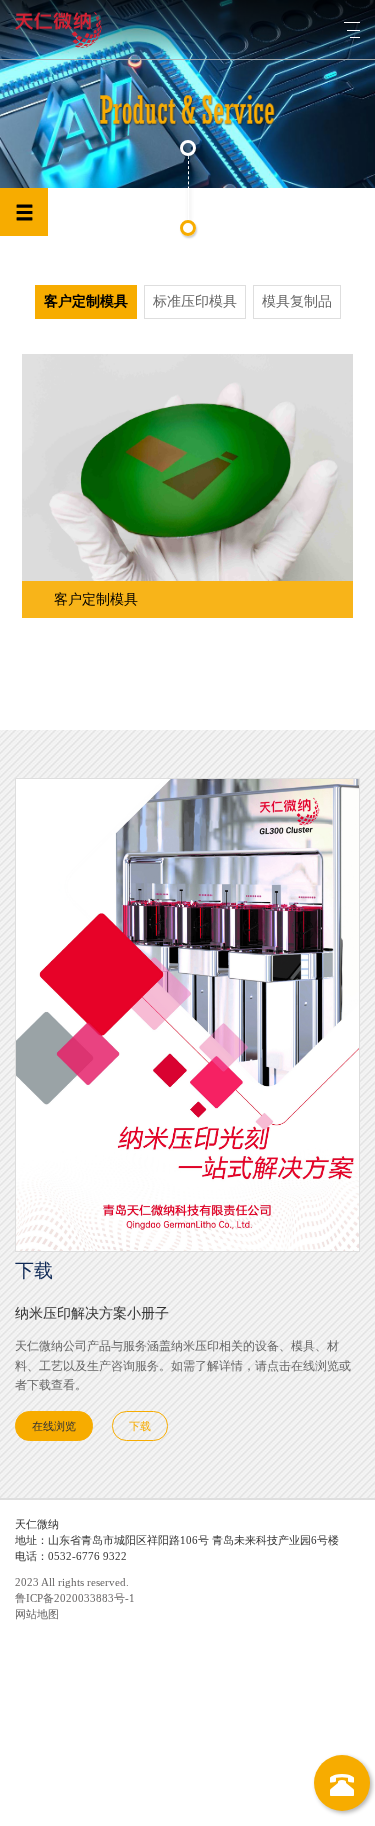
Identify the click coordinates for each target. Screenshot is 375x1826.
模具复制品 (297, 301)
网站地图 (37, 1614)
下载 (140, 1426)
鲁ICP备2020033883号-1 (75, 1598)
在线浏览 (54, 1426)
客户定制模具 (86, 301)
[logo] (58, 30)
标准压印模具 (195, 301)
